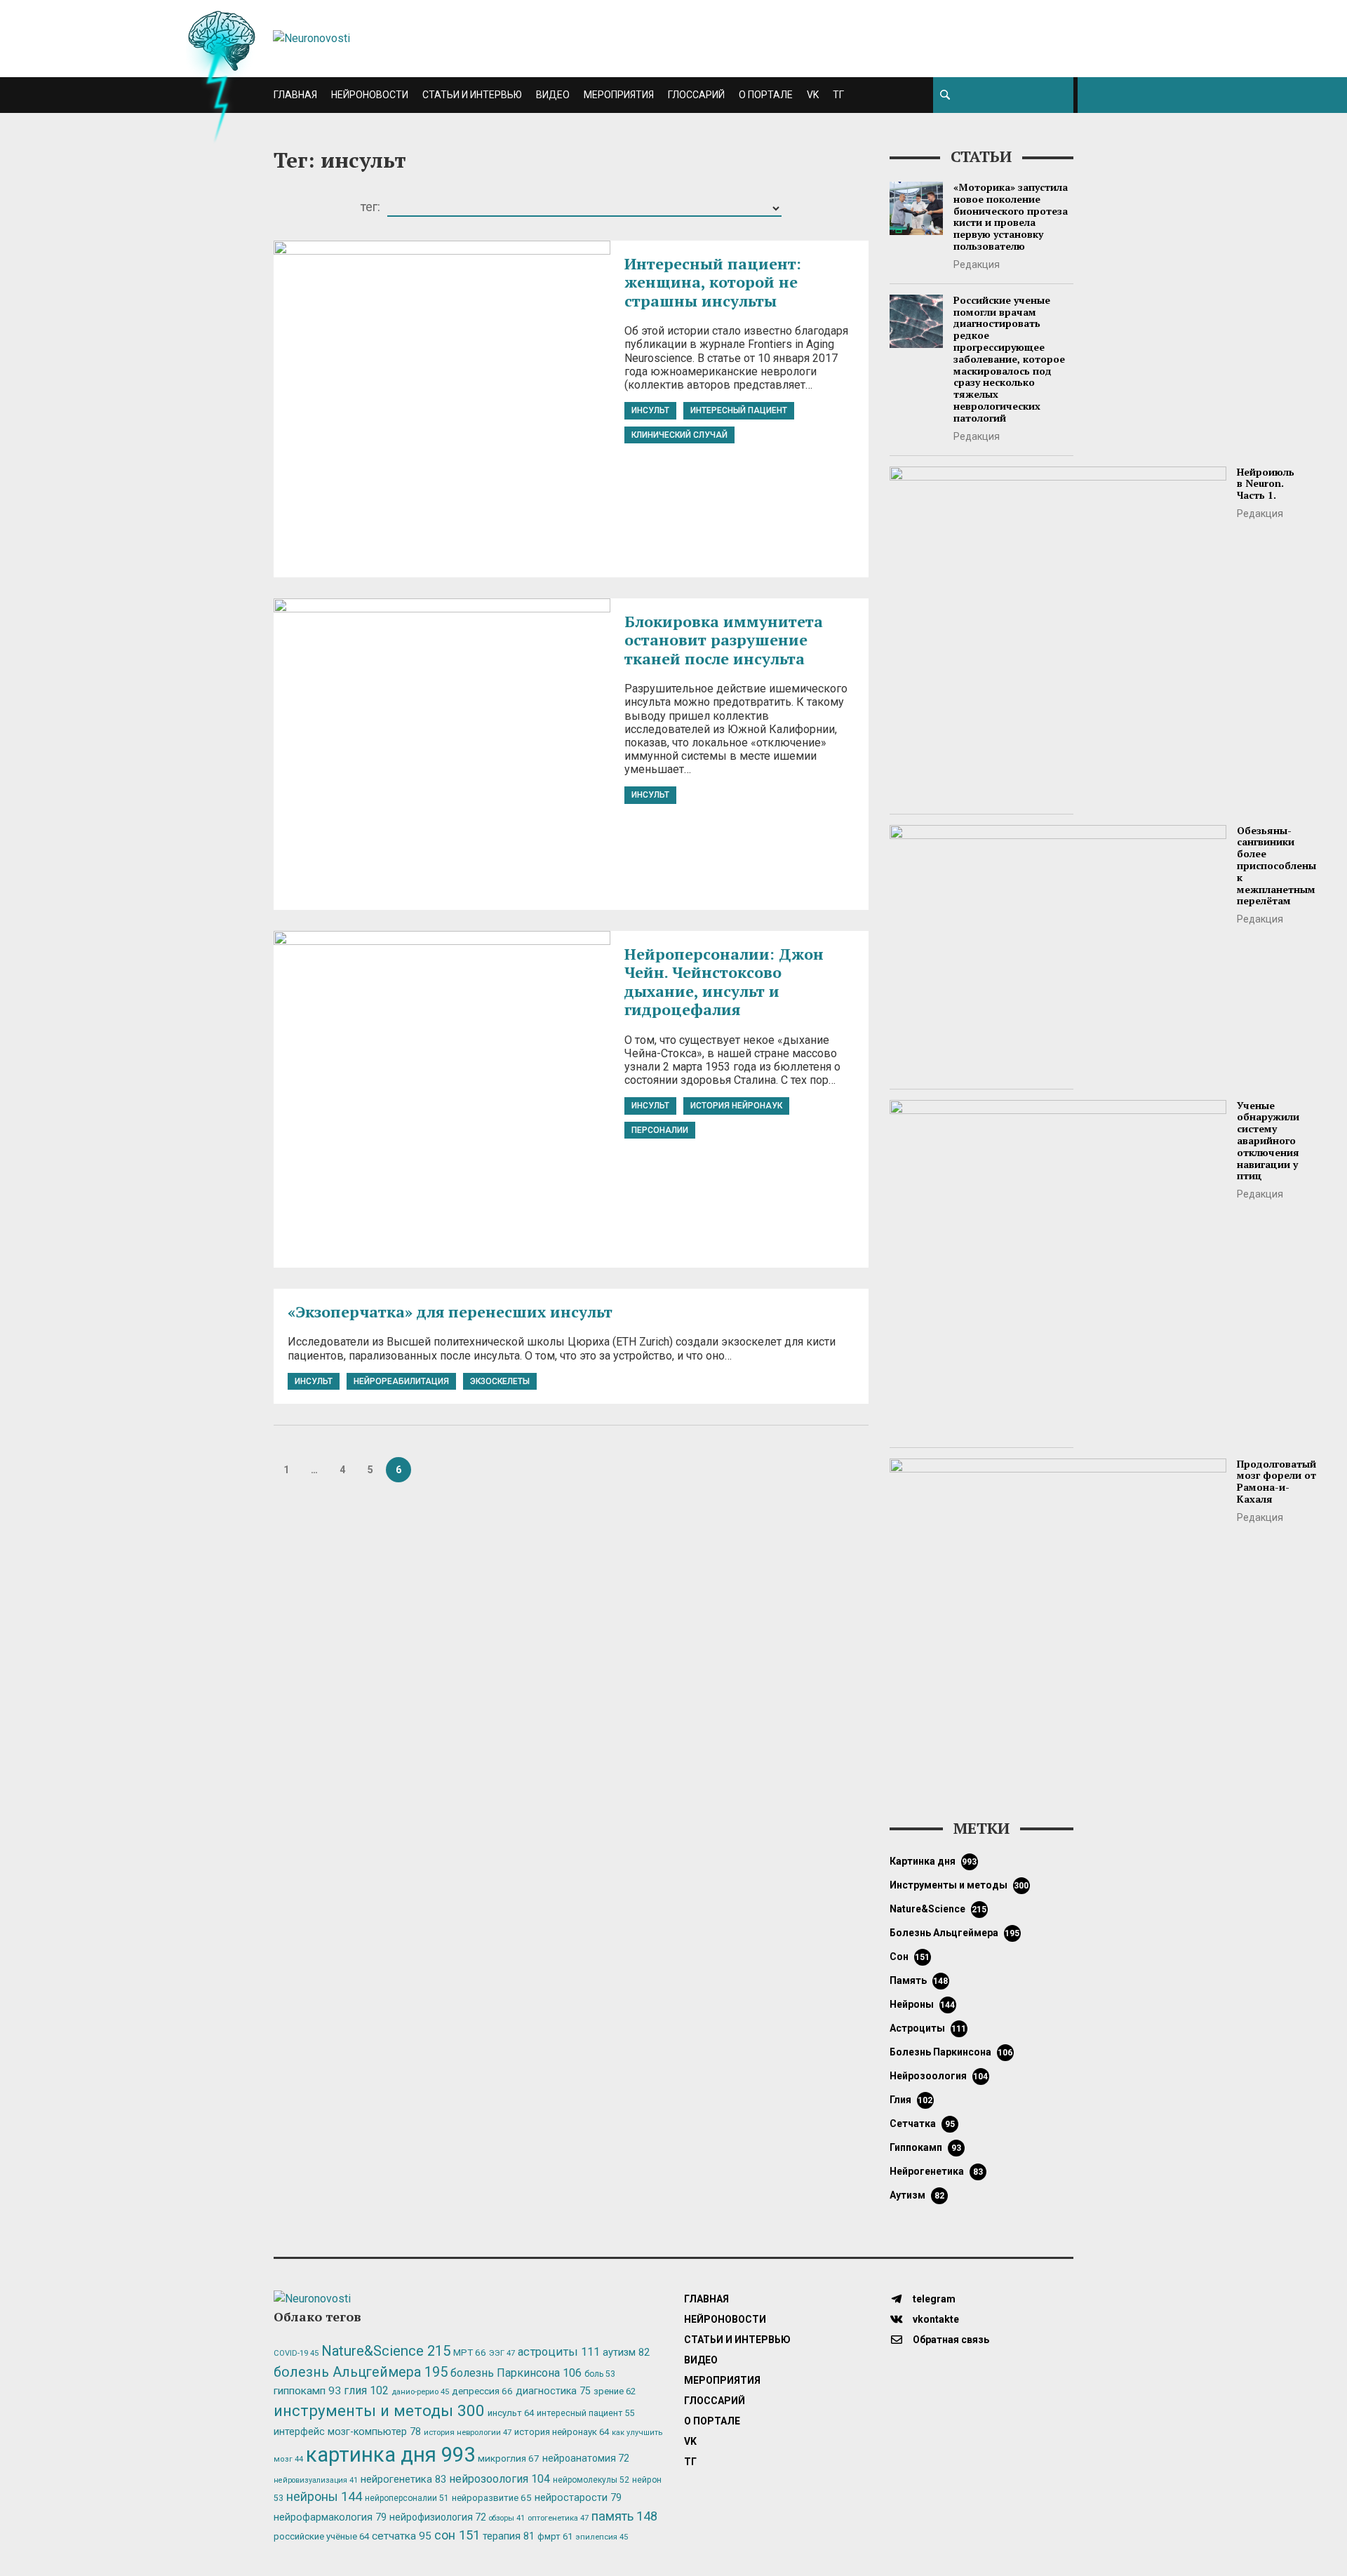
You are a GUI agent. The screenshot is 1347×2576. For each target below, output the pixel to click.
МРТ (470, 2352)
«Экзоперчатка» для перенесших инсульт (450, 1312)
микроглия (509, 2458)
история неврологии (468, 2432)
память (919, 1980)
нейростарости (578, 2498)
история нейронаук (736, 1106)
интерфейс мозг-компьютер (347, 2432)
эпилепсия (602, 2537)
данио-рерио (420, 2392)
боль (600, 2374)
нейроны (923, 2004)
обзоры (507, 2518)
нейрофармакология (330, 2517)
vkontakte (935, 2319)
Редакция (977, 264)
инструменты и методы (959, 1885)
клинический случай (679, 435)
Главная (295, 95)
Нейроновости (370, 95)
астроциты (928, 2028)
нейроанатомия (586, 2458)
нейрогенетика (936, 2171)
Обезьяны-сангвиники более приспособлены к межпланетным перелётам (1276, 866)
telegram (933, 2299)
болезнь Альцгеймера (955, 1933)
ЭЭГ (502, 2353)
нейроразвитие (492, 2498)
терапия (509, 2536)
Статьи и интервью (472, 95)
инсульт (650, 410)
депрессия (482, 2391)
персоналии (660, 1130)
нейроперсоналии (407, 2498)
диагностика (553, 2391)
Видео (553, 95)
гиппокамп (925, 2147)
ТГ (838, 95)
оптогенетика (558, 2518)
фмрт (555, 2536)
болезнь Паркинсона (951, 2052)
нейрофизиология (438, 2517)
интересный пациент (739, 410)
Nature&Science (938, 1909)
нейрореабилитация (401, 1381)
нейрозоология (939, 2076)
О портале (766, 95)
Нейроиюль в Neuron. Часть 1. (1266, 484)
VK (813, 95)
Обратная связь (950, 2340)
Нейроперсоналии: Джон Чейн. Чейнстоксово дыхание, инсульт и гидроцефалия (724, 981)
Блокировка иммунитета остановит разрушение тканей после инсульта (724, 640)
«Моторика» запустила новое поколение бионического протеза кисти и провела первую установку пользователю (1011, 216)
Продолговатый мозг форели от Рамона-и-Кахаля (1276, 1481)
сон (910, 1957)
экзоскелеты (500, 1381)
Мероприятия (619, 95)
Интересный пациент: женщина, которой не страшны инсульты (713, 282)
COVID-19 (296, 2353)
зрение (615, 2391)
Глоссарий (696, 95)
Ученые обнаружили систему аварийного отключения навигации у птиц (1268, 1141)
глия (911, 2100)
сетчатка (922, 2124)
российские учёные (321, 2536)
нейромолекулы (591, 2480)
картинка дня (933, 1861)
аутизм (917, 2195)
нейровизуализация (316, 2480)
